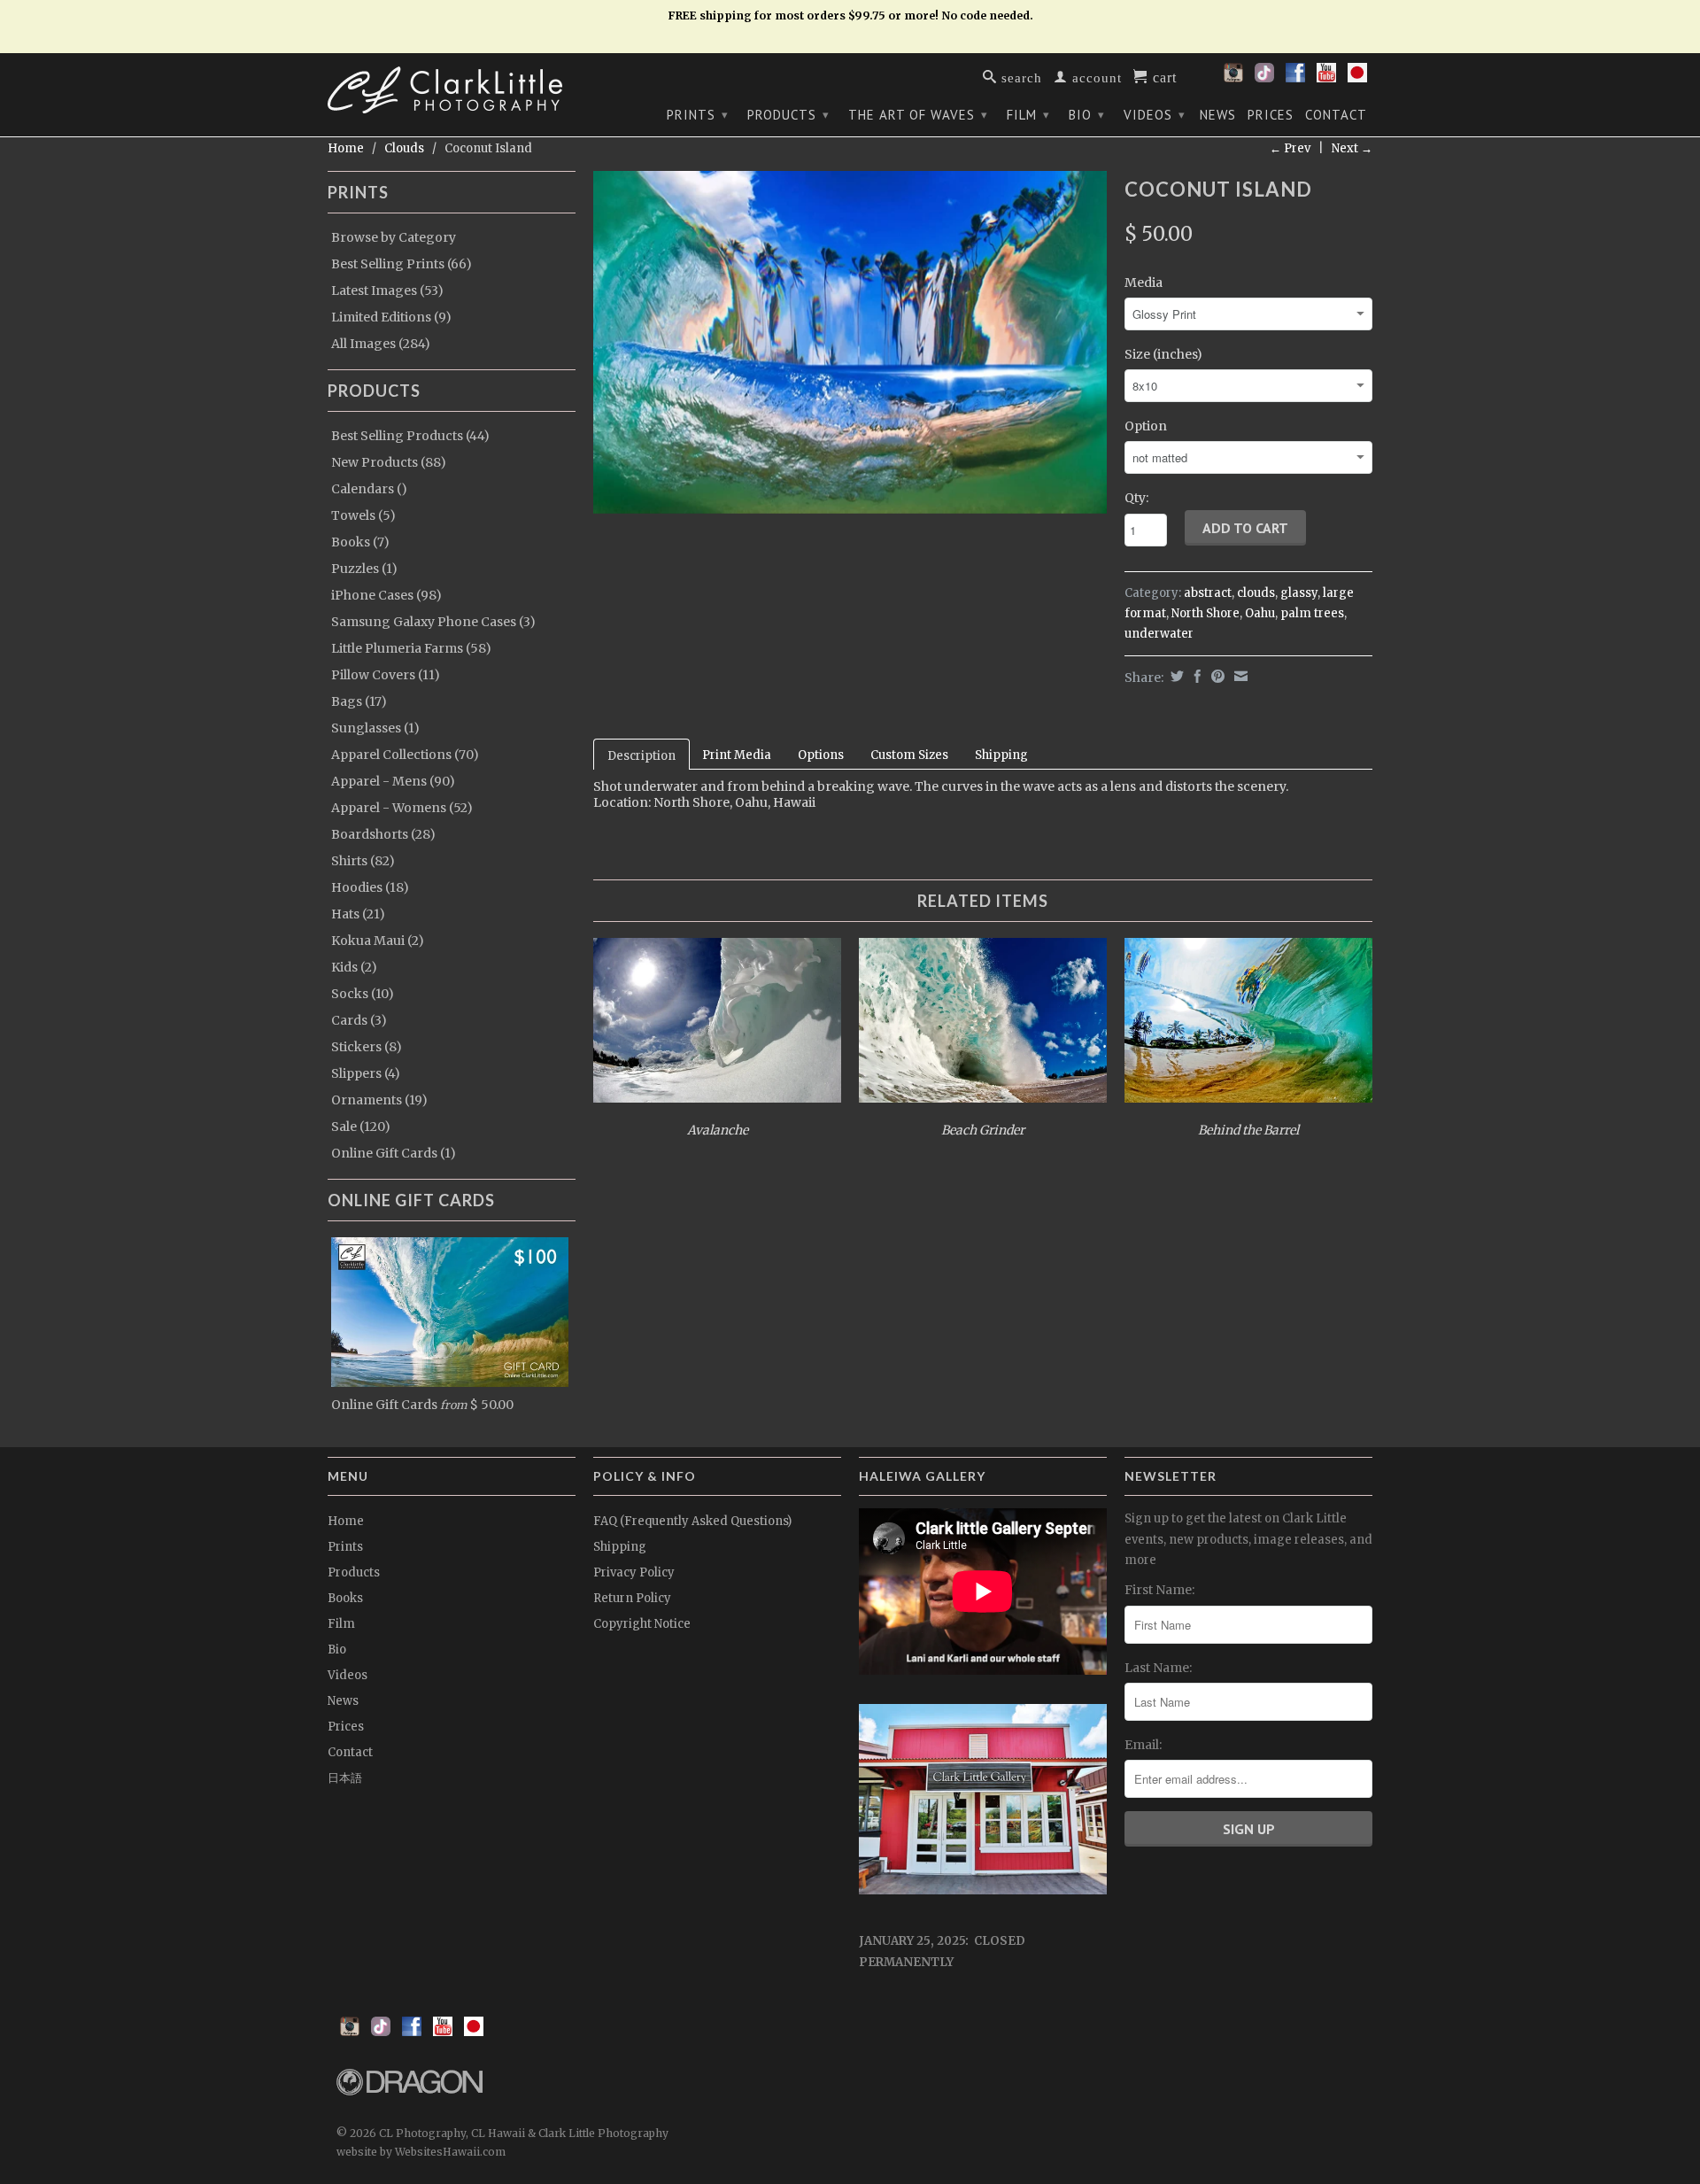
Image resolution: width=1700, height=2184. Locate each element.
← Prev (1290, 148)
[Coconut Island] (850, 342)
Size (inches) (1163, 354)
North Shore (1205, 613)
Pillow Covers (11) (386, 675)
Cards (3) (359, 1020)
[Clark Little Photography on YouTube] (1326, 78)
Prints (698, 115)
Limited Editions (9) (391, 317)
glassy (1299, 593)
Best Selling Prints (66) (402, 264)
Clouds (404, 148)
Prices (1271, 115)
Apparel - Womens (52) (402, 808)
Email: (1143, 1745)
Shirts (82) (363, 861)
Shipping (1001, 755)
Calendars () (369, 489)
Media (1144, 283)
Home (346, 1521)
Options (821, 755)
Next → (1352, 148)
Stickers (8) (367, 1047)
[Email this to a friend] (1239, 676)
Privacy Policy (634, 1572)
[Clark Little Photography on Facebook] (1295, 78)
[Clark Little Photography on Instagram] (1233, 78)
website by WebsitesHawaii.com (421, 2152)
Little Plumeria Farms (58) (411, 648)
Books (345, 1598)
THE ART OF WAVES (918, 115)
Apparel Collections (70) (405, 755)
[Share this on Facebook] (1195, 676)
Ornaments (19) (379, 1100)
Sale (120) (361, 1127)
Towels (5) (363, 515)
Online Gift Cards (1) (394, 1153)
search (1020, 77)
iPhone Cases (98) (386, 595)
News (1218, 115)
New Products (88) (389, 462)
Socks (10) (363, 994)
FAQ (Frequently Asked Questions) (692, 1521)
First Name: (1159, 1590)
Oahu (1260, 613)
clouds (1256, 593)
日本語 (345, 1778)
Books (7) (360, 542)
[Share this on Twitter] (1175, 676)
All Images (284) (381, 344)
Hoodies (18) (370, 887)
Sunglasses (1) (375, 728)
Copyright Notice (642, 1624)
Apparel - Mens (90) (393, 781)
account (1095, 77)
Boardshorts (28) (383, 834)
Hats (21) (358, 914)
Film (1028, 115)
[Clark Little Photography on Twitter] (1264, 78)
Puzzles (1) (364, 569)
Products (788, 115)
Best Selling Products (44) (410, 436)
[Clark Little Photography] (452, 90)
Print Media (737, 755)
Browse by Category (394, 237)
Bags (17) (359, 701)
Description (641, 756)
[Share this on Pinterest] (1216, 676)
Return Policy (632, 1598)
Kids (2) (354, 967)
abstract (1208, 593)
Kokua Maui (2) (378, 941)
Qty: (1136, 498)
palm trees (1312, 613)
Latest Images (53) (387, 290)
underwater (1159, 634)
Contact (1336, 115)
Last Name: (1158, 1668)
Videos (1155, 115)
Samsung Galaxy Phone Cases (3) (433, 622)
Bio (1087, 115)
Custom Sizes (909, 755)
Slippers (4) (366, 1073)
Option (1146, 426)
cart (1163, 76)
